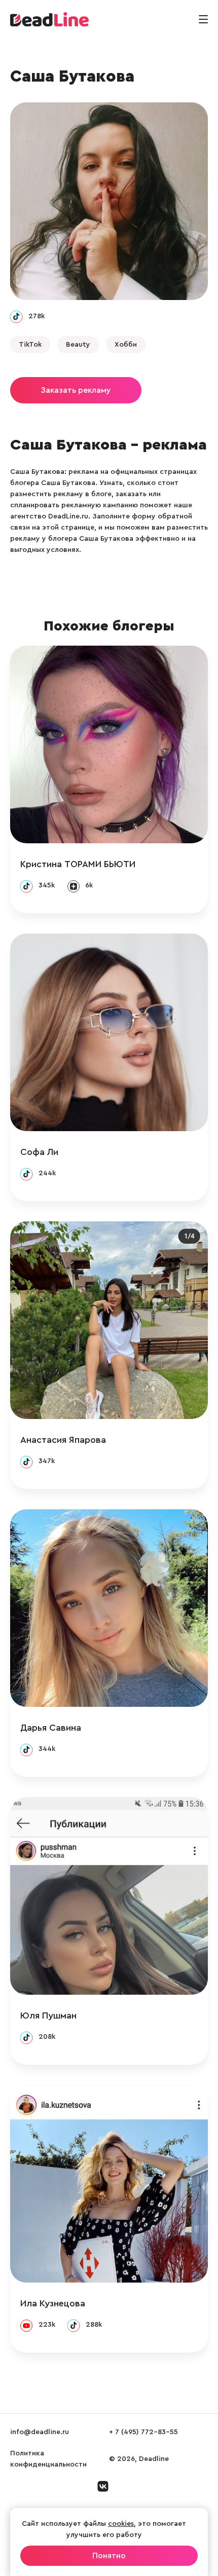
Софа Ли (39, 1152)
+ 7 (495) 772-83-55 (143, 2432)
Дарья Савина (51, 1728)
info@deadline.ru (40, 2432)
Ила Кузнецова (53, 2303)
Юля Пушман (48, 2015)
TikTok (30, 345)
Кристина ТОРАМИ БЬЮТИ (78, 864)
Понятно (109, 2556)
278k (37, 316)
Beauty (78, 345)
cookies (121, 2524)
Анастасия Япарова (63, 1440)
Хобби (126, 345)
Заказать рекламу (76, 390)
